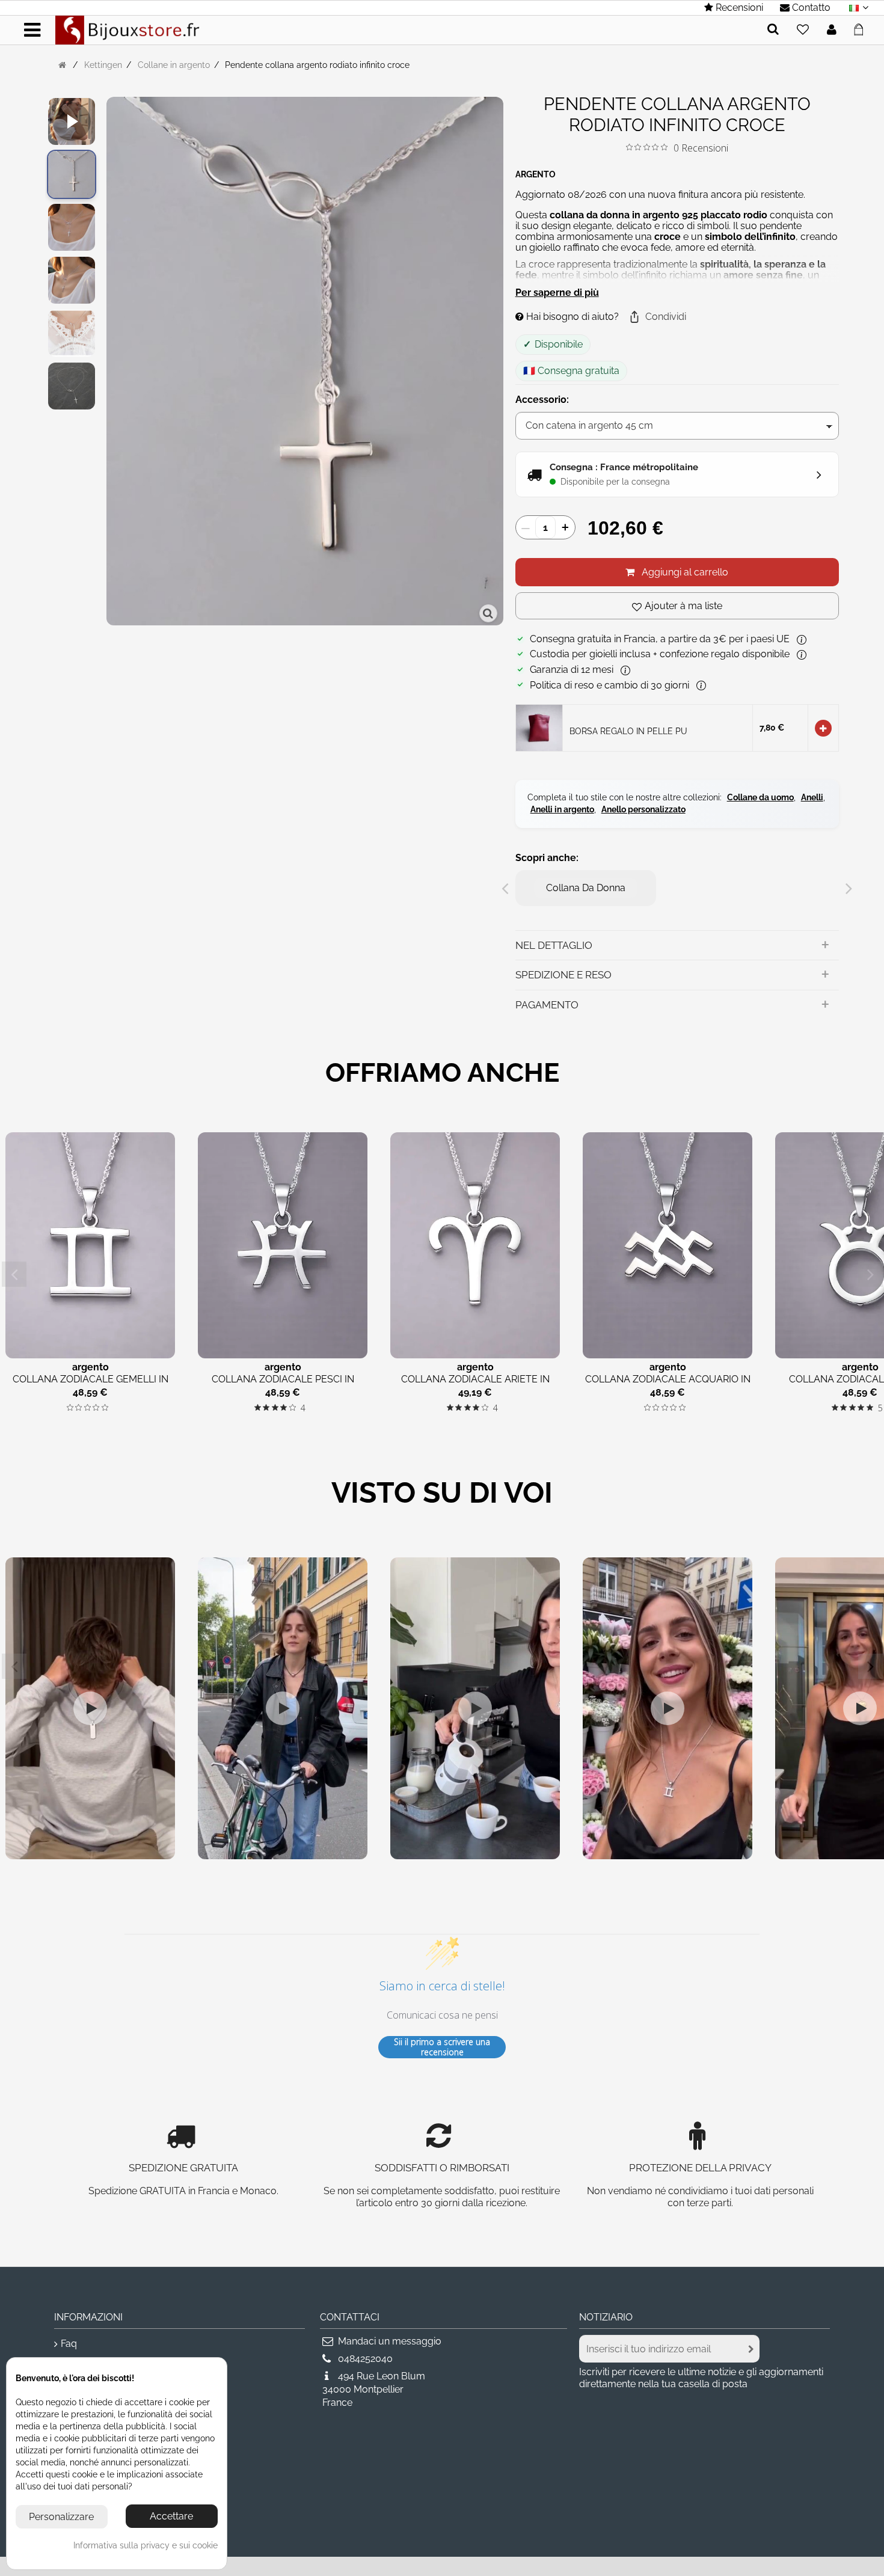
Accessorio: (543, 400)
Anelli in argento (562, 809)
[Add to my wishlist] (803, 30)
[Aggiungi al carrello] (823, 728)
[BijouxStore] (127, 29)
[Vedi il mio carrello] (862, 28)
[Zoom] (488, 613)
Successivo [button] (497, 363)
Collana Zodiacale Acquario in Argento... (668, 1385)
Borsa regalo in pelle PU (628, 731)
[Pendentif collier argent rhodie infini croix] (72, 227)
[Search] (773, 30)
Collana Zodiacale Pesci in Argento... (283, 1385)
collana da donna (586, 888)
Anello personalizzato (643, 809)
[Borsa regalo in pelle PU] (539, 727)
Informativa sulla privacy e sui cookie (146, 2545)
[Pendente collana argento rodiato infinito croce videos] (72, 121)
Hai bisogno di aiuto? (571, 317)
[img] (629, 147)
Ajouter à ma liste (683, 606)
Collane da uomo (760, 797)
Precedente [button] (112, 363)
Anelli (812, 797)
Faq (69, 2344)
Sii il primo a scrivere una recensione (442, 2047)
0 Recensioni (701, 148)
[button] (657, 317)
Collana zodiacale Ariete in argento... (475, 1385)
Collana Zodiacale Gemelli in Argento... (91, 1385)
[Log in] (832, 30)
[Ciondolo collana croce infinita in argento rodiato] (72, 174)
